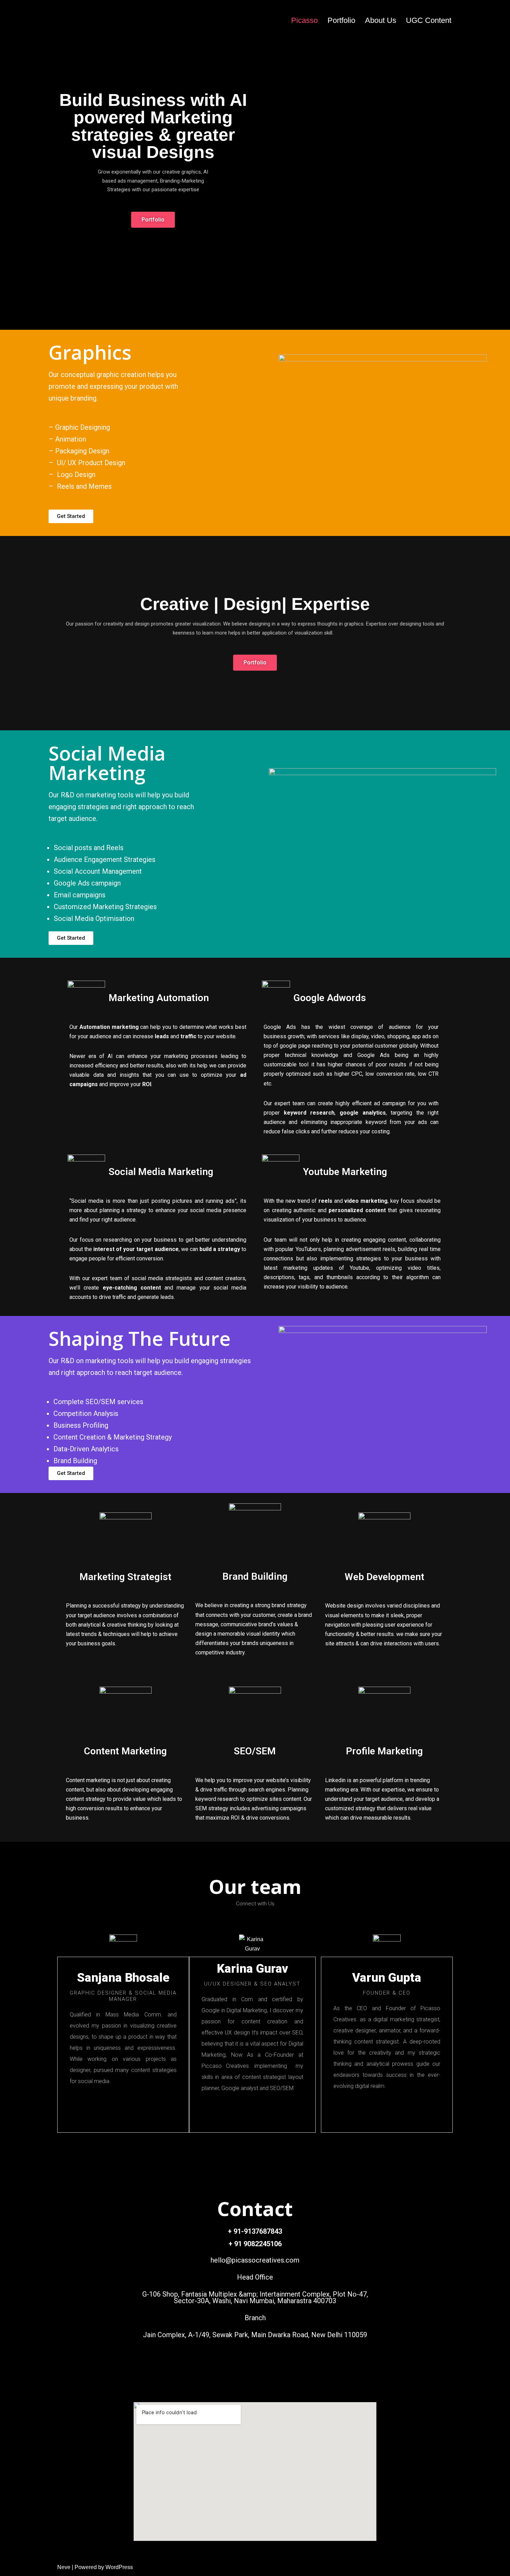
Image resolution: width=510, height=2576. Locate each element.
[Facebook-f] (240, 2372)
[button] (71, 516)
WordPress (119, 2567)
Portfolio (341, 20)
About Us (381, 20)
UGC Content (429, 20)
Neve (64, 2567)
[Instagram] (270, 2372)
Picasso (304, 20)
